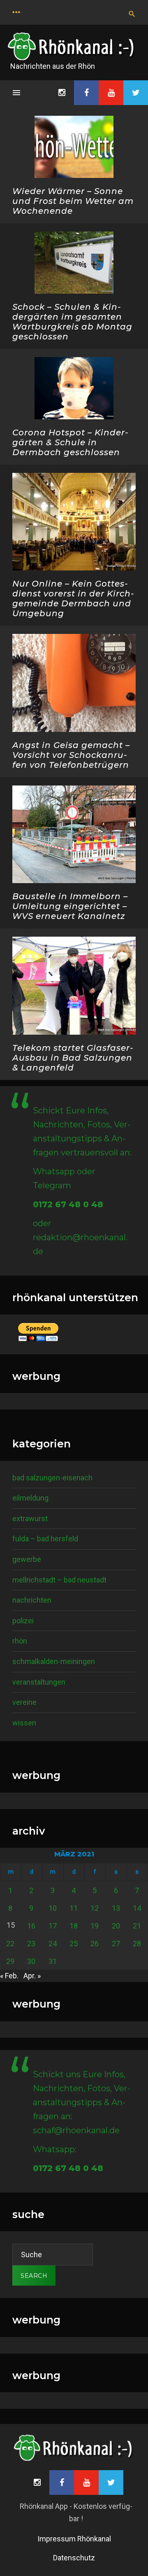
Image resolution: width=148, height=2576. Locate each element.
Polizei (23, 1621)
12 (95, 1908)
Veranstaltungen (39, 1682)
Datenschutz (74, 2558)
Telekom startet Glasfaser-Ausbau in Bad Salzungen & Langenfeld (73, 1058)
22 (10, 1944)
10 (53, 1908)
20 (116, 1926)
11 (74, 1908)
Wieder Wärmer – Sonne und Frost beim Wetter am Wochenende (73, 201)
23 (31, 1944)
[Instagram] (62, 93)
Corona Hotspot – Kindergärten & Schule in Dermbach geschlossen (70, 442)
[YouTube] (111, 93)
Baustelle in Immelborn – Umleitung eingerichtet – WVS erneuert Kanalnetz (70, 906)
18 (74, 1926)
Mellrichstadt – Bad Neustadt (59, 1580)
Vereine (24, 1702)
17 (53, 1926)
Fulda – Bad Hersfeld (45, 1539)
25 (74, 1944)
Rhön (20, 1641)
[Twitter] (136, 93)
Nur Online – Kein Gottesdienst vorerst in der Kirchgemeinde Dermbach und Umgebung (73, 598)
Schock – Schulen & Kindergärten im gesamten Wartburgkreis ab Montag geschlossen (72, 322)
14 (137, 1908)
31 (53, 1961)
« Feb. (9, 1976)
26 (95, 1944)
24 (53, 1944)
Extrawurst (30, 1518)
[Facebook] (86, 93)
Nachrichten (32, 1600)
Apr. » (32, 1976)
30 (31, 1961)
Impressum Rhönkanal (74, 2539)
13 (116, 1908)
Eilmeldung (30, 1498)
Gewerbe (27, 1559)
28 (137, 1944)
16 (31, 1926)
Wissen (24, 1723)
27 (116, 1944)
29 (10, 1961)
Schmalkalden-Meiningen (54, 1661)
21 (137, 1926)
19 (95, 1926)
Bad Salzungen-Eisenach (52, 1478)
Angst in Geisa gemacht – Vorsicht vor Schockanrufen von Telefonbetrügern (71, 755)
